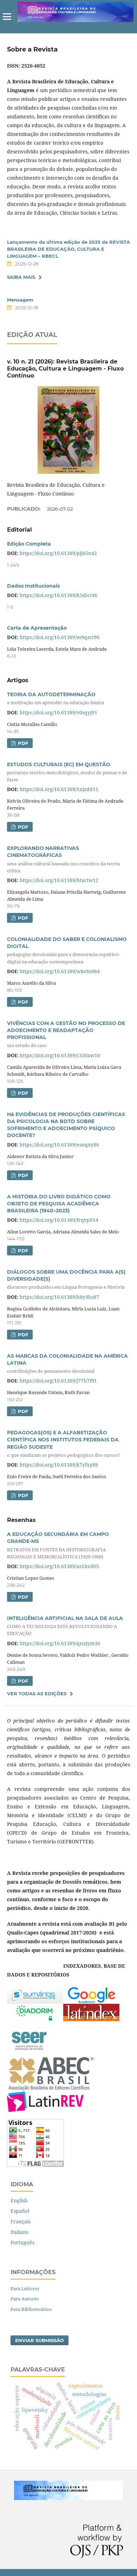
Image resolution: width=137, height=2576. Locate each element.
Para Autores (25, 2299)
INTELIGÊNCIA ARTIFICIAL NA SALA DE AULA (65, 1626)
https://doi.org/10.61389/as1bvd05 (59, 1566)
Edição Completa (29, 544)
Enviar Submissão (40, 2340)
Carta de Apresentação (37, 628)
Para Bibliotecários (31, 2309)
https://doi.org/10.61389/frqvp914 (59, 1220)
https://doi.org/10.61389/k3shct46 (58, 595)
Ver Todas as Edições (37, 1694)
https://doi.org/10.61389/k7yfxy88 (59, 1465)
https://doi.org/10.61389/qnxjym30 (60, 1643)
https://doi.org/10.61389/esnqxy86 (59, 1145)
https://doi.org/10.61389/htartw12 (59, 880)
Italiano (19, 2232)
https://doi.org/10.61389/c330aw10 (60, 1055)
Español (20, 2211)
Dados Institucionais (33, 586)
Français (21, 2221)
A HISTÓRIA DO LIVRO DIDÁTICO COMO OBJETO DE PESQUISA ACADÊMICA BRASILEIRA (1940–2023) (59, 1204)
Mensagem (20, 300)
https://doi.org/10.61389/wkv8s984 (60, 971)
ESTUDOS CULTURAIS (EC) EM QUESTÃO (67, 772)
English (19, 2200)
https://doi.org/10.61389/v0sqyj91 (58, 712)
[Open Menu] (7, 16)
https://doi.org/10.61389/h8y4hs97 (59, 1297)
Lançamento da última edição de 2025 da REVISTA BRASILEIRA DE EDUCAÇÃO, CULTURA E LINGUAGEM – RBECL (68, 249)
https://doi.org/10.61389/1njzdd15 (59, 789)
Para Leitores (25, 2288)
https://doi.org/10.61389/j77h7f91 (58, 1381)
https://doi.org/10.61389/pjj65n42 (58, 553)
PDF (22, 743)
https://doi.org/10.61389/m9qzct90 (60, 637)
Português (22, 2242)
